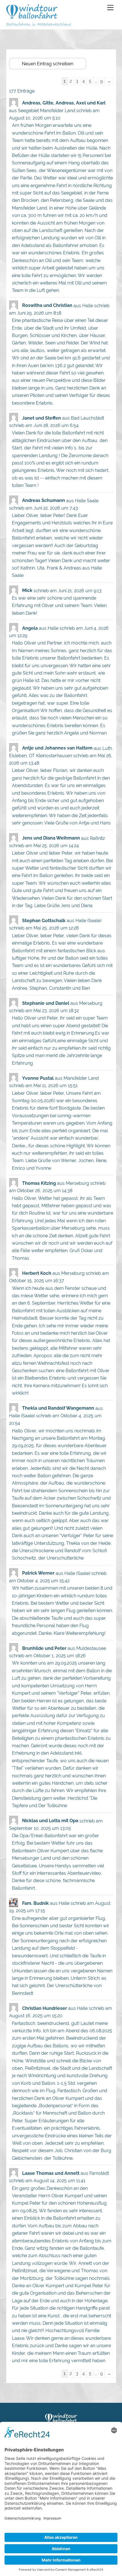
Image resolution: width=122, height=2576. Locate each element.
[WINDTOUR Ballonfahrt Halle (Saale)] (32, 16)
